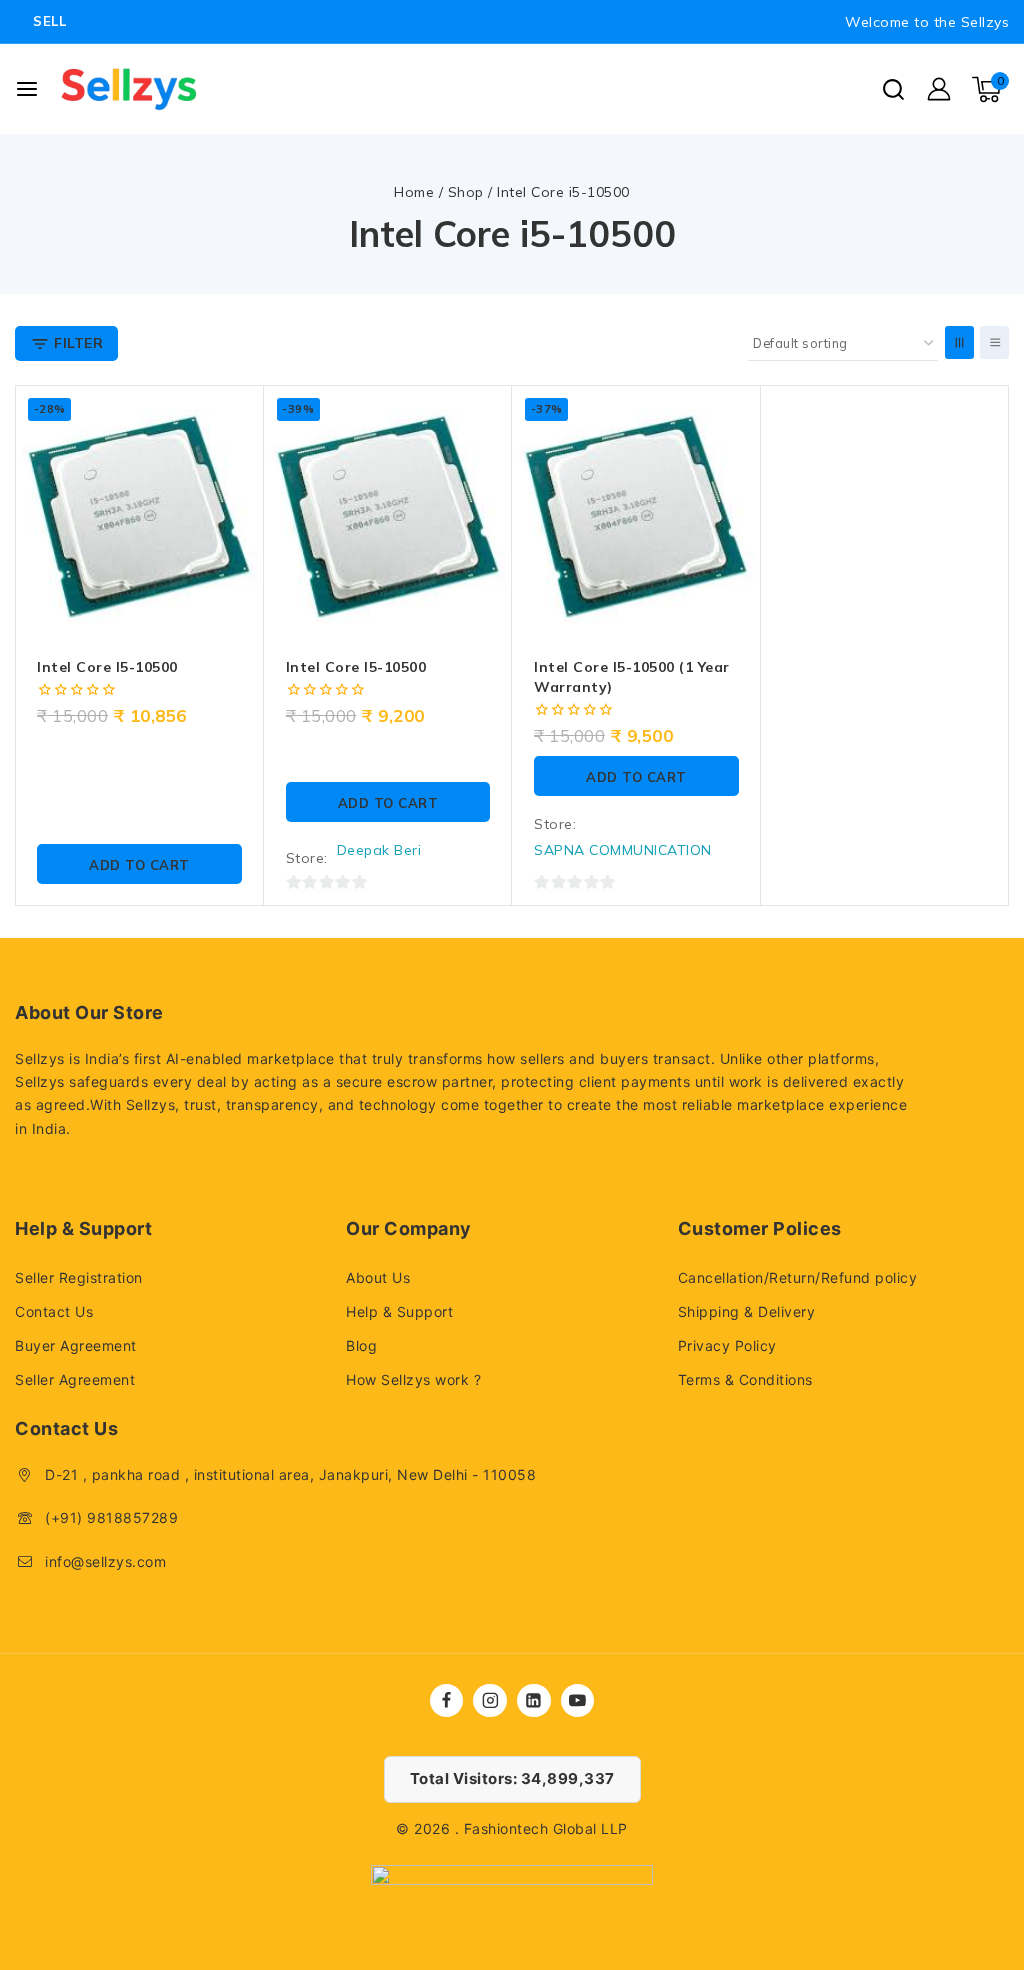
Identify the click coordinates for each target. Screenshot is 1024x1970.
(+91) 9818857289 (111, 1517)
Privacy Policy (727, 1345)
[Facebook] (447, 1701)
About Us (378, 1277)
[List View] (994, 342)
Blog (361, 1345)
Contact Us (54, 1311)
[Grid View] (959, 342)
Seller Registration (79, 1277)
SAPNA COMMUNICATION (623, 850)
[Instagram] (490, 1701)
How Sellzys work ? (413, 1379)
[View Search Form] (893, 89)
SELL (49, 21)
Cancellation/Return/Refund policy (798, 1277)
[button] (139, 864)
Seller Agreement (75, 1379)
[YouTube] (578, 1701)
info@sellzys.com (105, 1561)
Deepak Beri (379, 850)
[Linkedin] (534, 1701)
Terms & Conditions (745, 1379)
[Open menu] (27, 89)
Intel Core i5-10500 (107, 667)
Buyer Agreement (76, 1345)
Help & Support (399, 1311)
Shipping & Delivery (747, 1311)
